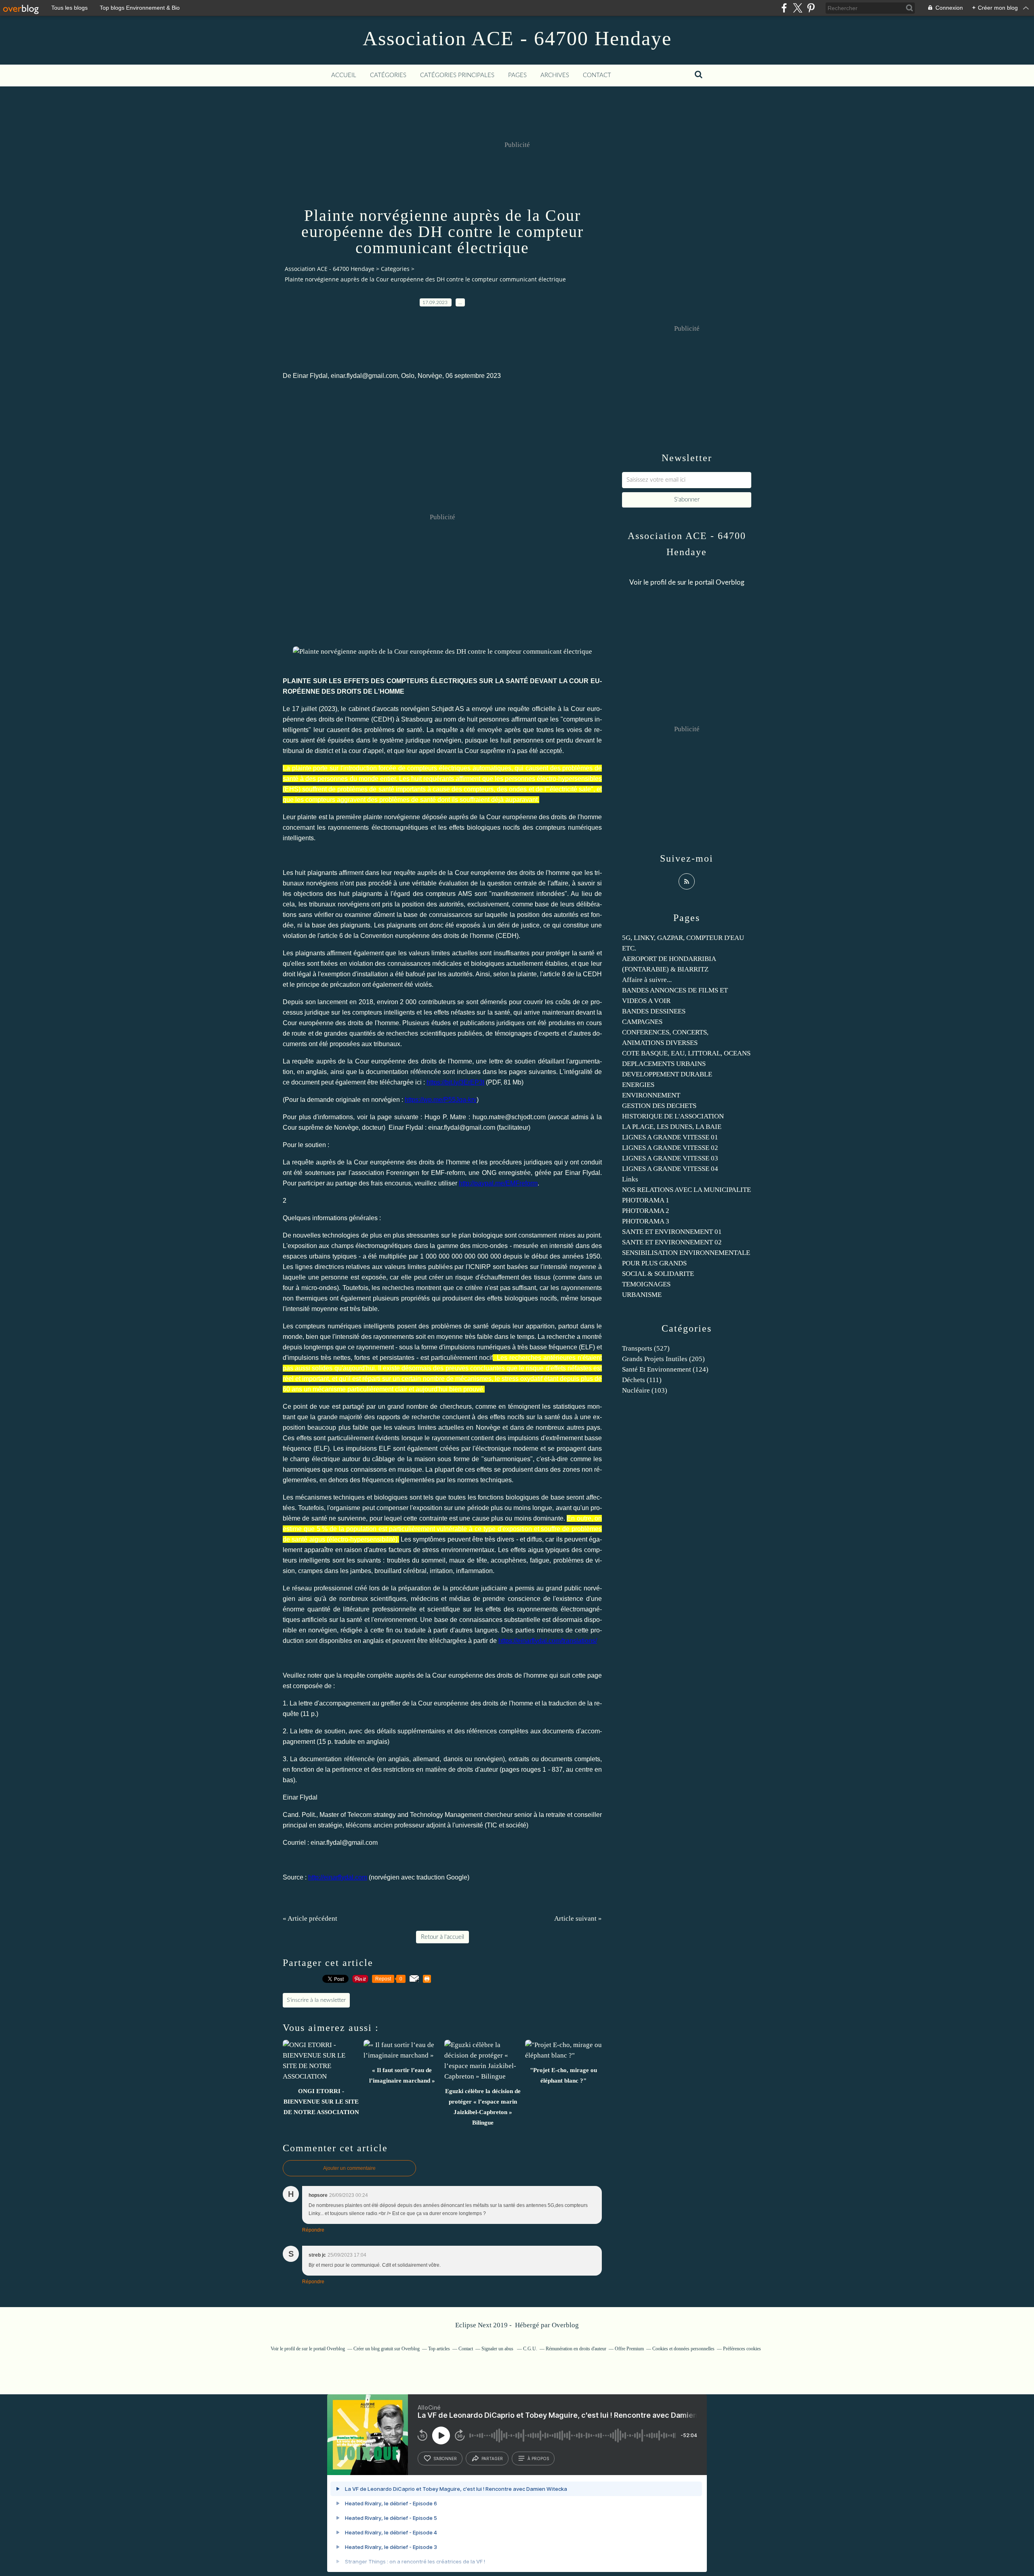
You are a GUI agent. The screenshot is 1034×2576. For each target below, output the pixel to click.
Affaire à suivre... (647, 980)
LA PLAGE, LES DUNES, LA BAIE (672, 1127)
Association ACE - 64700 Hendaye (517, 38)
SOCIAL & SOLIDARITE (658, 1274)
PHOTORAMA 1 (646, 1200)
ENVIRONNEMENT (651, 1095)
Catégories (388, 75)
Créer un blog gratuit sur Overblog (387, 2349)
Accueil (344, 75)
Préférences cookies (742, 2349)
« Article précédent (310, 1918)
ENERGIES (638, 1085)
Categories (395, 269)
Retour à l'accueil (442, 1937)
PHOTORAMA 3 (646, 1221)
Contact (597, 75)
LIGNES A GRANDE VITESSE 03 (670, 1158)
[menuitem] (344, 76)
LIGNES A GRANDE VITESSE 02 (670, 1148)
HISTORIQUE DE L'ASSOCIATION (673, 1116)
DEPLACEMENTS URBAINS (664, 1064)
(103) (645, 1390)
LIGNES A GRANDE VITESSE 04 (670, 1169)
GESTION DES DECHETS (659, 1106)
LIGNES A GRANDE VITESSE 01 (670, 1137)
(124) (665, 1369)
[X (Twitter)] (798, 8)
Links (630, 1179)
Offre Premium (629, 2349)
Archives (555, 75)
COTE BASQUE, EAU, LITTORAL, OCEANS (686, 1053)
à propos (538, 2459)
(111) (642, 1380)
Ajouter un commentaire (349, 2168)
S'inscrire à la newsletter (316, 2000)
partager (492, 2459)
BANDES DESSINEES (654, 1011)
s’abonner (445, 2459)
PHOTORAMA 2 (646, 1211)
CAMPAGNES (642, 1022)
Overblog (565, 2325)
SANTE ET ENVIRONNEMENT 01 (672, 1232)
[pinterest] (811, 8)
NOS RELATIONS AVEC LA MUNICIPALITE (686, 1190)
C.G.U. (530, 2349)
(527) (646, 1348)
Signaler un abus (498, 2349)
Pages (517, 75)
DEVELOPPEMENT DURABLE (667, 1074)
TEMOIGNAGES (646, 1284)
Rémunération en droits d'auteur (576, 2349)
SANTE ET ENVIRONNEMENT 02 (672, 1242)
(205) (663, 1359)
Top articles (439, 2349)
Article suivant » (578, 1918)
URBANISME (642, 1295)
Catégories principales (457, 75)
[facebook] (784, 8)
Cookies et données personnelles (683, 2349)
